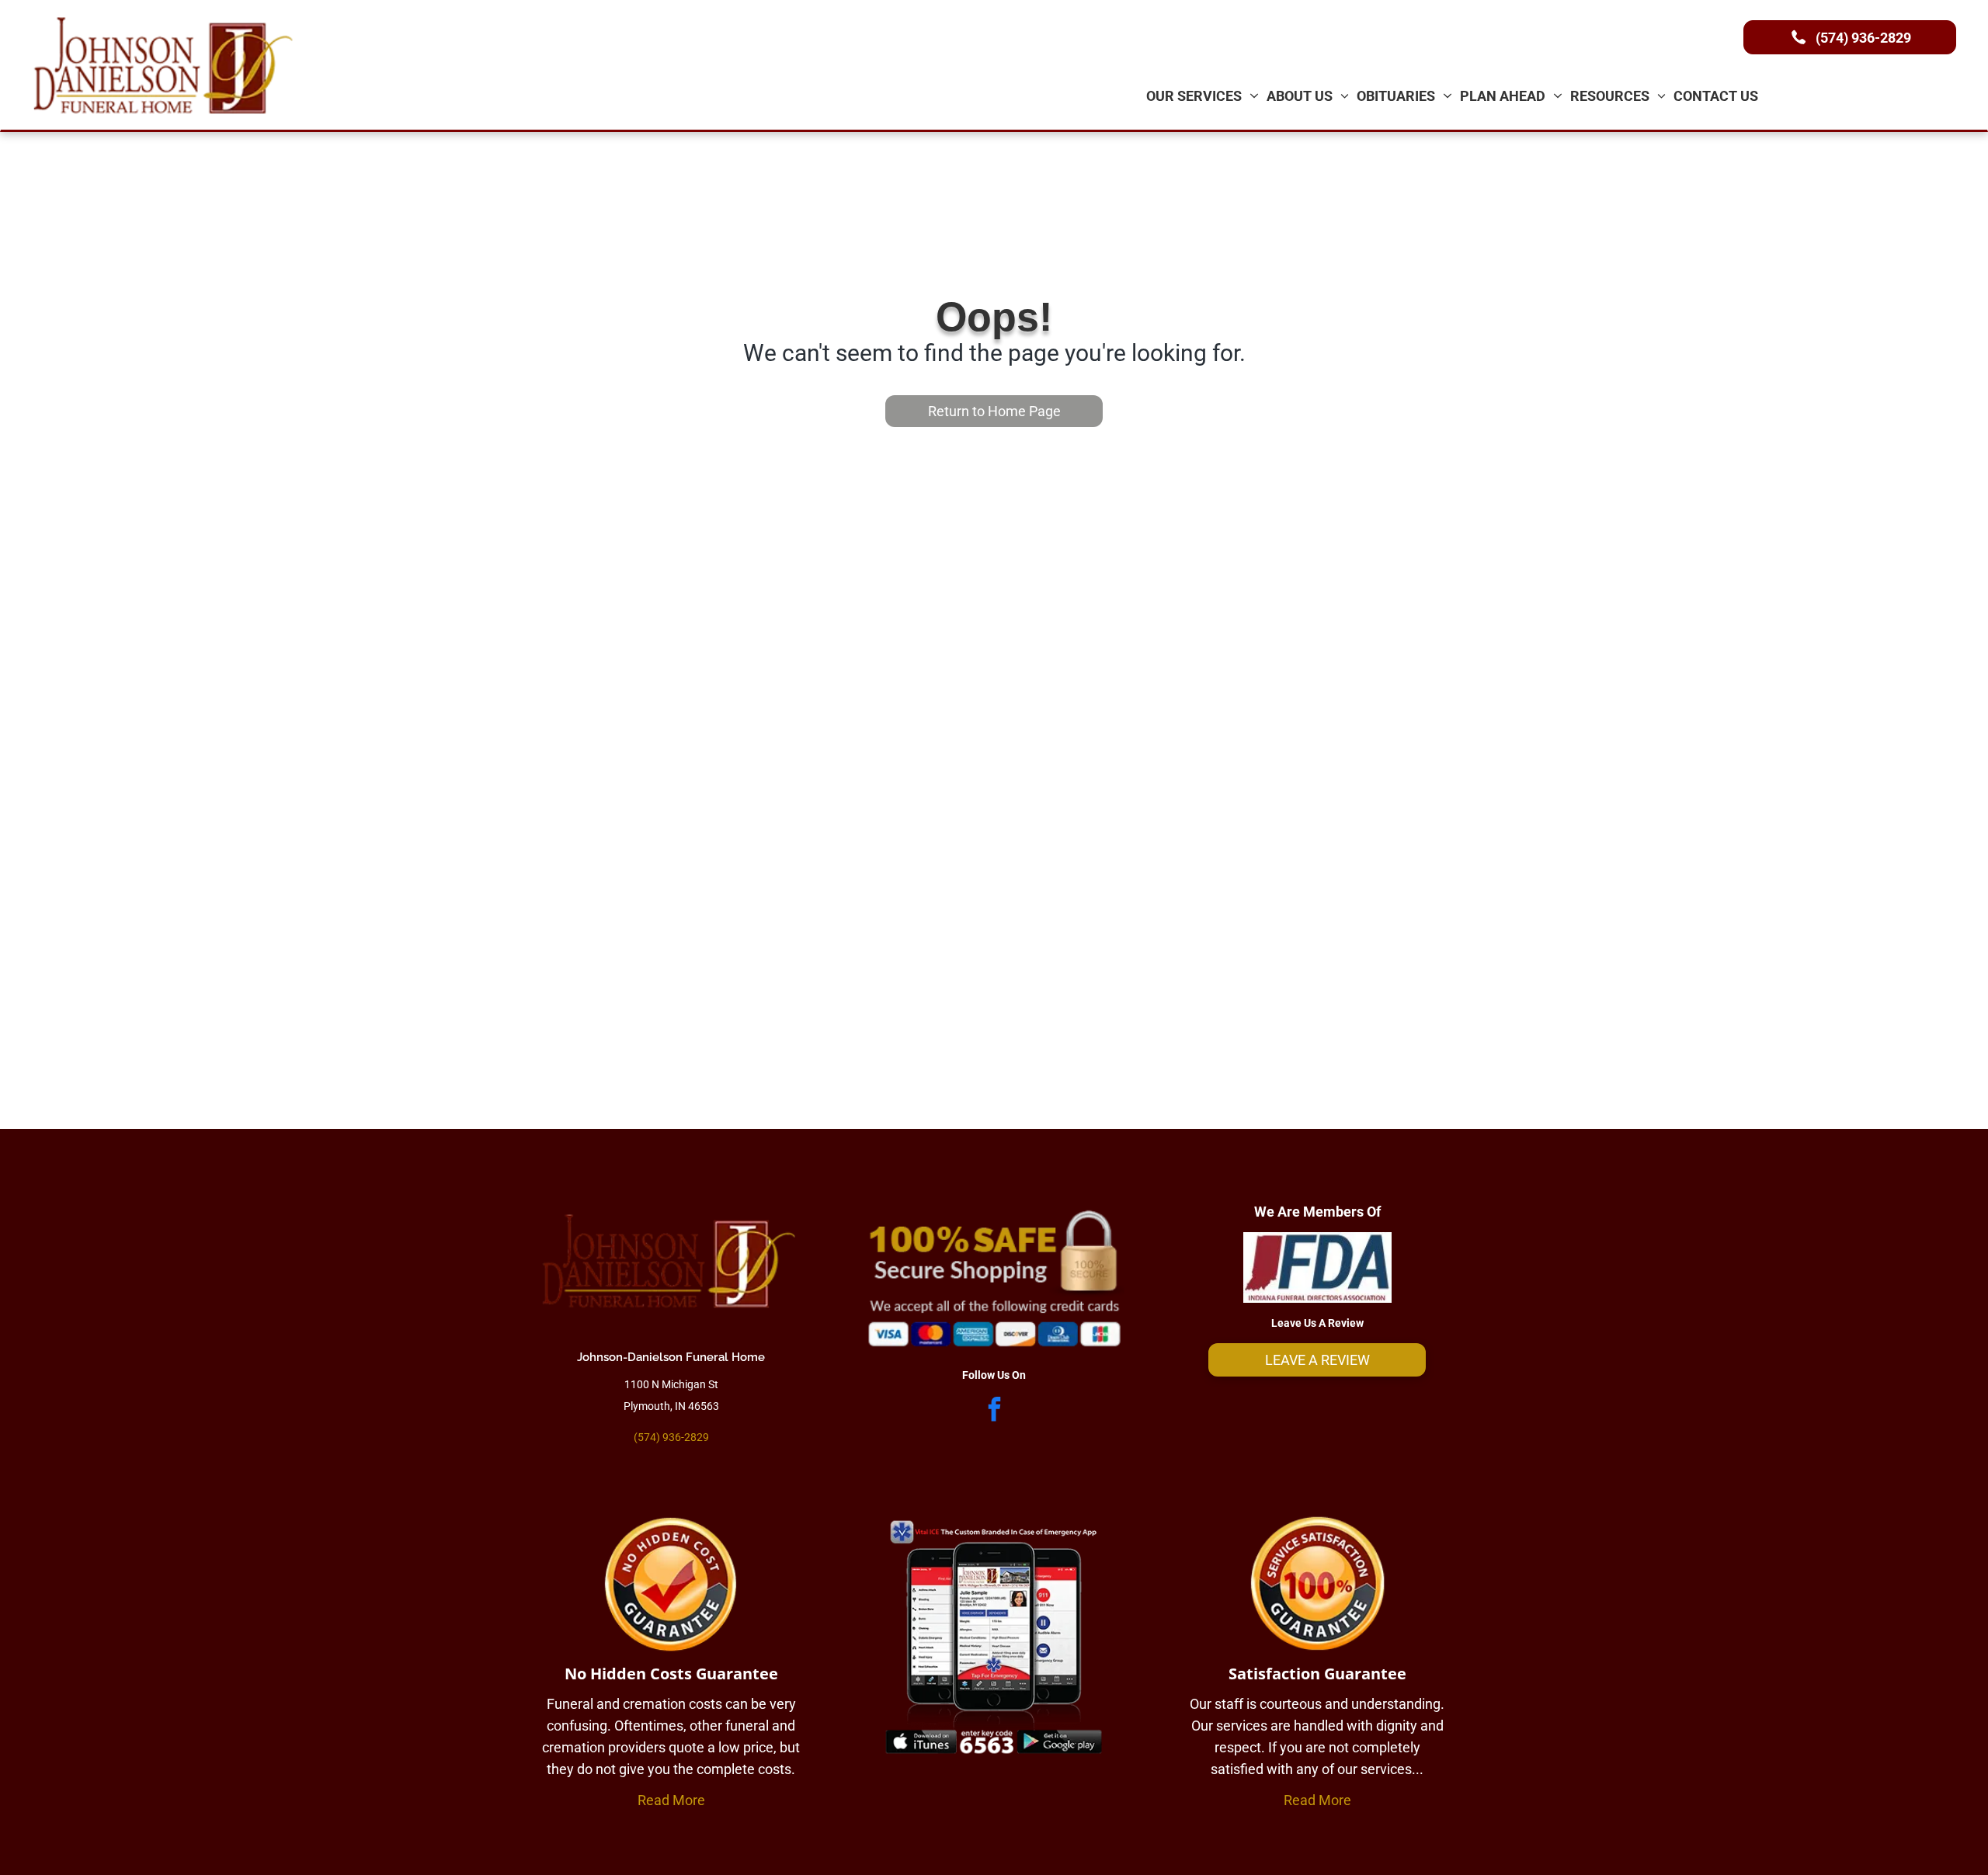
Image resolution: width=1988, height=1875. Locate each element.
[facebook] (994, 1411)
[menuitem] (1203, 95)
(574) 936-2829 (671, 1437)
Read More (671, 1800)
